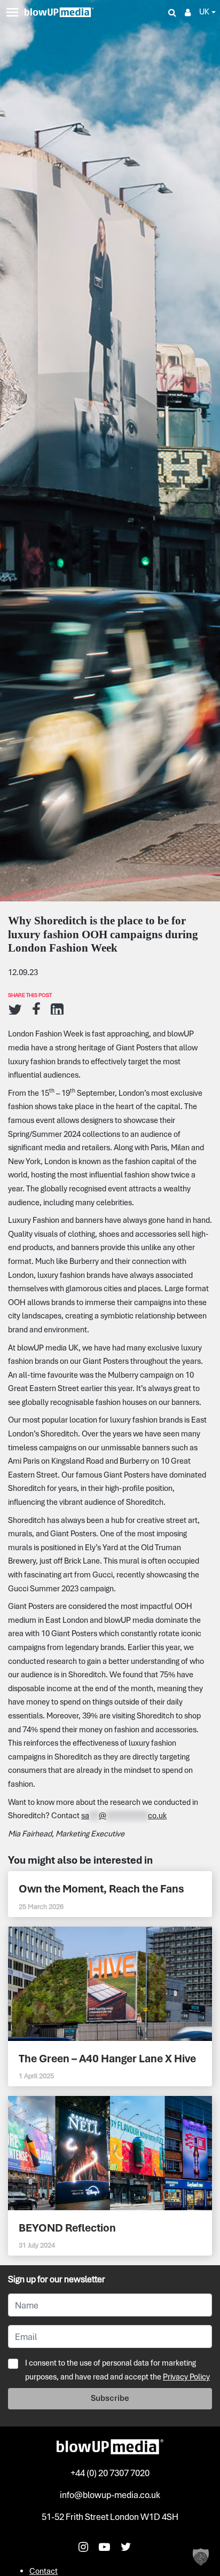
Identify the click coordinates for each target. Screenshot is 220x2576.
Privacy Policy (186, 2377)
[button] (201, 2557)
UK (204, 12)
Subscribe (110, 2398)
